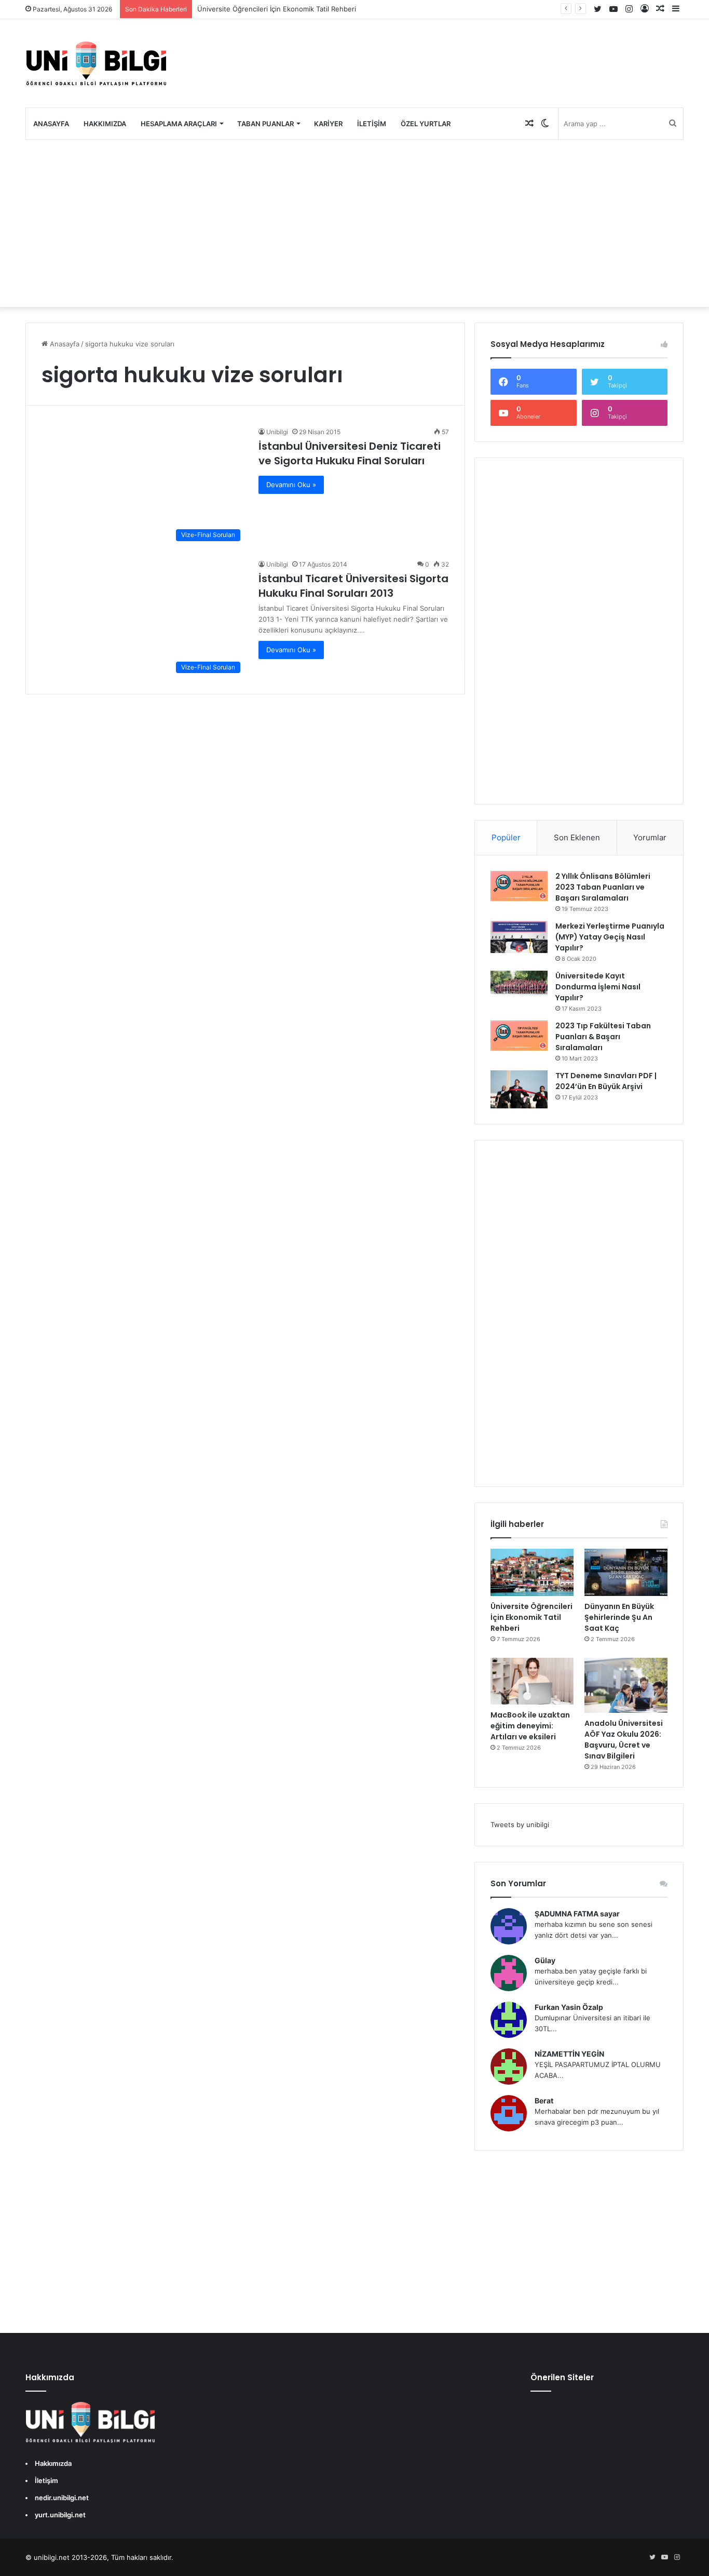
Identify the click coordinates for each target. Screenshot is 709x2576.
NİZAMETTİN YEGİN (569, 2054)
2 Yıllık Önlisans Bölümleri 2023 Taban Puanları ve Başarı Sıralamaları (603, 887)
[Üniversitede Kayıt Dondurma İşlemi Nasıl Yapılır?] (519, 984)
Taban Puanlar (265, 124)
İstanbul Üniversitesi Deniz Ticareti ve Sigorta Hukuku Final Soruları (350, 453)
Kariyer (328, 124)
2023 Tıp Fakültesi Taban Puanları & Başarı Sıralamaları (603, 1037)
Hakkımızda (105, 124)
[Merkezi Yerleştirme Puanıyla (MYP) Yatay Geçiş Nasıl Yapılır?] (519, 937)
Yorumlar (650, 837)
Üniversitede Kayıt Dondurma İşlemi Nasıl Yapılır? (598, 987)
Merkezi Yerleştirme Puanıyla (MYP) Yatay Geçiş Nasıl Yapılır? (610, 937)
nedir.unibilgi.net (62, 2498)
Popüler (506, 837)
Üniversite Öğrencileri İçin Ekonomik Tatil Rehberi (277, 9)
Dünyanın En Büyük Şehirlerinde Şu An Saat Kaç (619, 1617)
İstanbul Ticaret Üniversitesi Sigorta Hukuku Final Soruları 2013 (353, 586)
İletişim (372, 124)
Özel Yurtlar (426, 124)
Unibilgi (277, 432)
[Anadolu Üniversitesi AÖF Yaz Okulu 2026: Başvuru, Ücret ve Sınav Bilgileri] (626, 1686)
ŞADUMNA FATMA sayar (577, 1914)
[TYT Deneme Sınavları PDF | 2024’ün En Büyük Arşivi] (519, 1089)
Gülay (545, 1960)
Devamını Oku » (291, 485)
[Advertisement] (354, 223)
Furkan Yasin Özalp (569, 2007)
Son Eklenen (577, 837)
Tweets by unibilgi (520, 1824)
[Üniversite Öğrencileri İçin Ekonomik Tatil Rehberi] (532, 1572)
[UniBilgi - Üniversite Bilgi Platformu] (96, 63)
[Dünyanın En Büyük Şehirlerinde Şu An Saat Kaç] (626, 1572)
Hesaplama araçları (179, 124)
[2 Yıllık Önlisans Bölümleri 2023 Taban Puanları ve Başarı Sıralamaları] (519, 886)
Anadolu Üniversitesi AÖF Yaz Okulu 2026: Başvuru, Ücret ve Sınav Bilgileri (624, 1740)
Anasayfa (51, 124)
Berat (544, 2101)
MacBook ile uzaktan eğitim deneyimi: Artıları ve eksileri (530, 1726)
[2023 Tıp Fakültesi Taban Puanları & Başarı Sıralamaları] (519, 1036)
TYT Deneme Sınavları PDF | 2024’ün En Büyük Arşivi (606, 1081)
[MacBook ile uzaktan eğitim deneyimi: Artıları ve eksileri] (532, 1681)
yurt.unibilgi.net (60, 2515)
